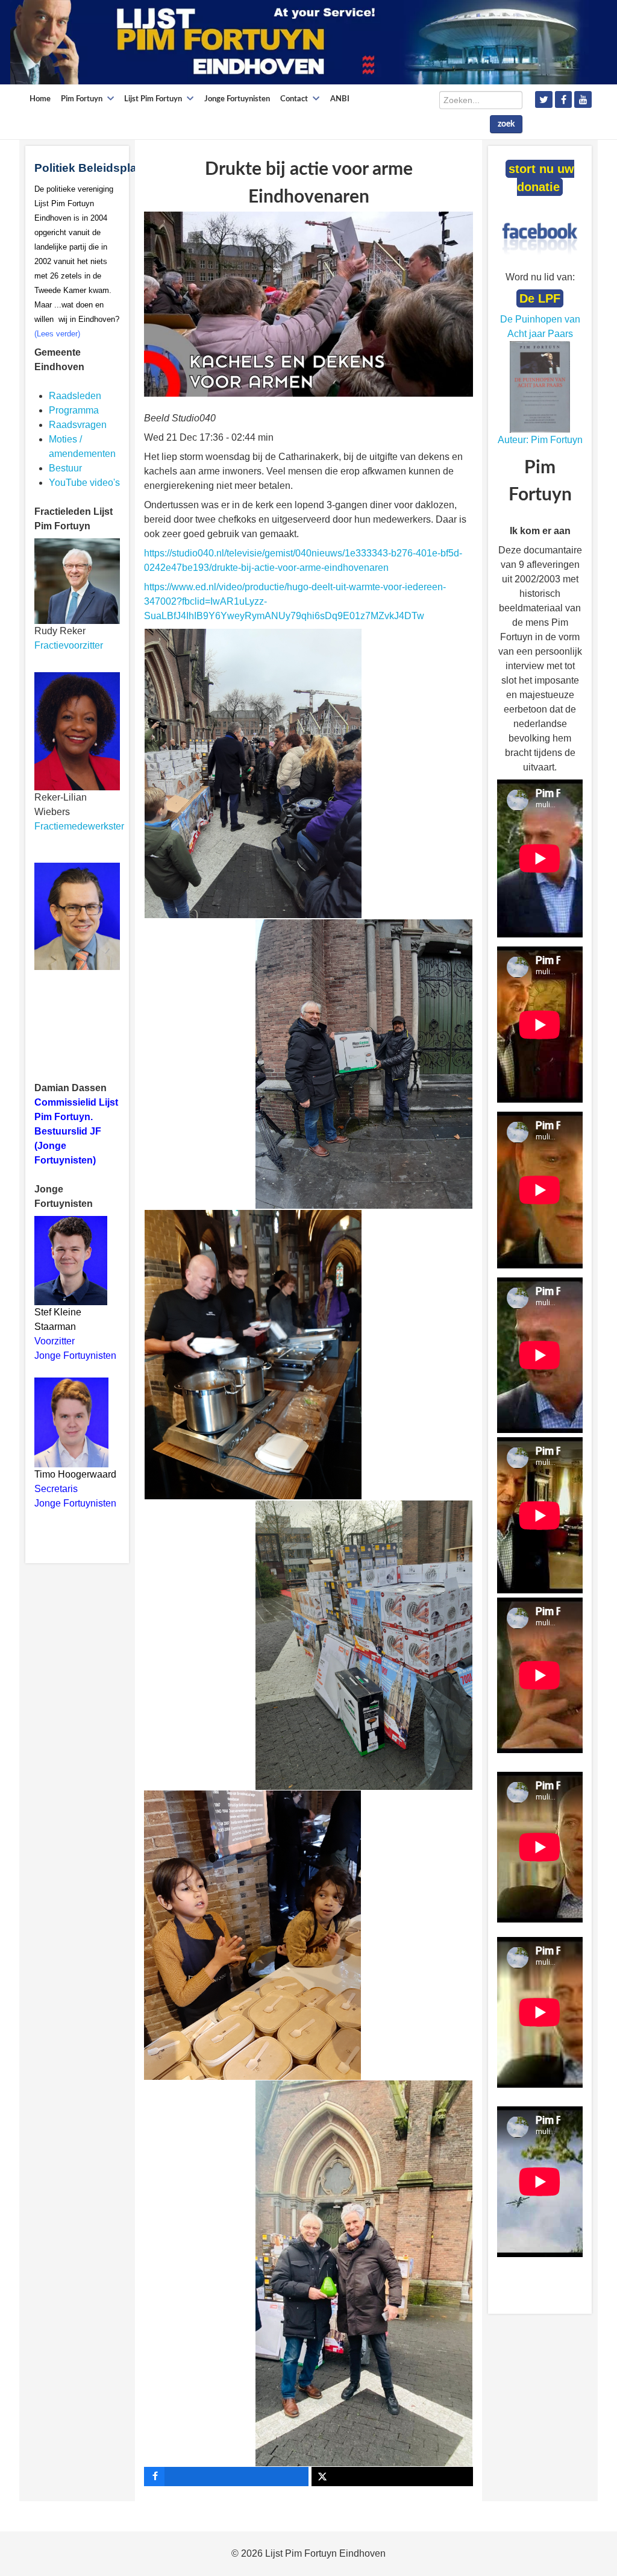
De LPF (540, 298)
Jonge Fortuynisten (77, 1356)
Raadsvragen (78, 425)
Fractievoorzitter (69, 645)
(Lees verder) (57, 334)
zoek (506, 124)
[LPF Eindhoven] (299, 41)
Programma (74, 410)
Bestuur (65, 468)
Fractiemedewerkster (79, 826)
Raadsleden (75, 396)
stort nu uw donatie (541, 178)
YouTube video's (84, 483)
